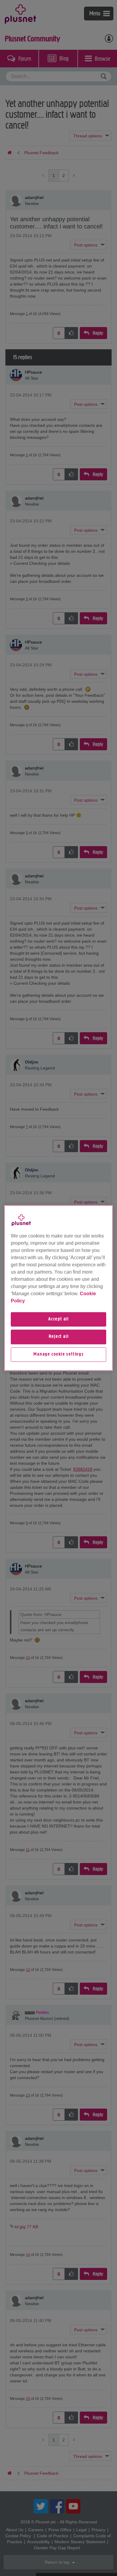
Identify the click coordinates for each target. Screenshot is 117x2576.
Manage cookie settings (58, 1354)
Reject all (59, 1337)
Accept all (58, 1319)
